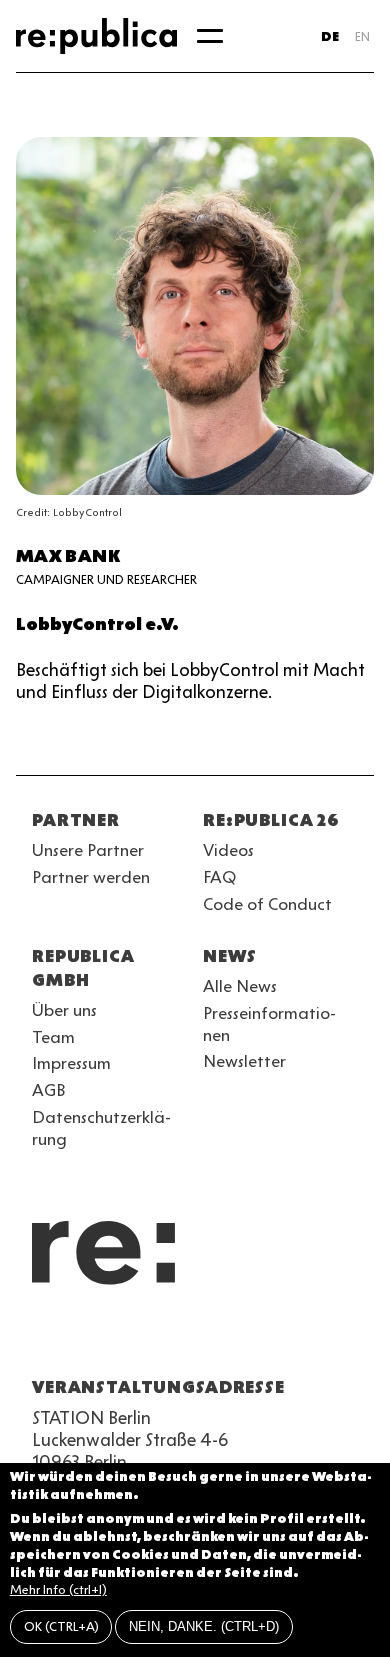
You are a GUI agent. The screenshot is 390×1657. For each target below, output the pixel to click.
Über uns (64, 1010)
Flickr (224, 1339)
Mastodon (152, 1339)
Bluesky (116, 1339)
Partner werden (91, 877)
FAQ (219, 877)
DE (330, 36)
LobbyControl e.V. (97, 624)
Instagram (80, 1339)
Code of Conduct (267, 904)
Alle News (240, 986)
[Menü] (210, 36)
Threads (260, 1339)
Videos (228, 850)
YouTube (44, 1339)
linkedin (188, 1339)
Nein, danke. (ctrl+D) (204, 1626)
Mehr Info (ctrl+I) (58, 1589)
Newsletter (244, 1061)
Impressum (71, 1063)
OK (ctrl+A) (61, 1626)
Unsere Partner (88, 850)
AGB (49, 1090)
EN (362, 36)
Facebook (296, 1339)
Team (53, 1037)
